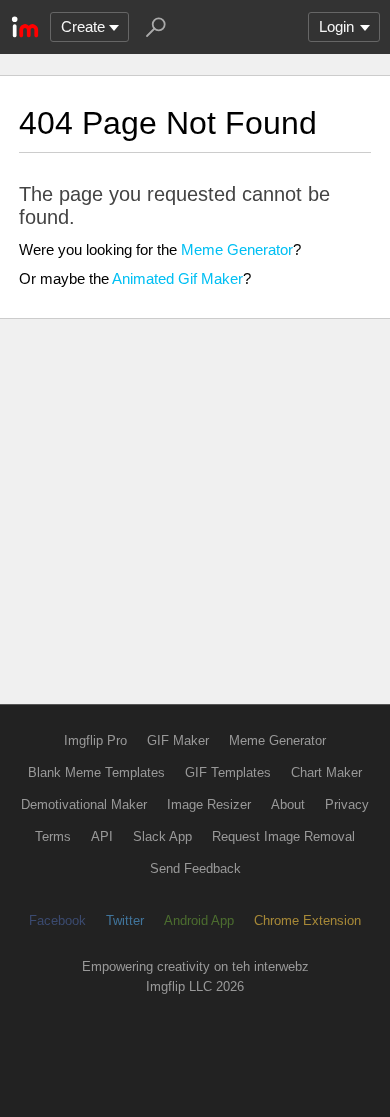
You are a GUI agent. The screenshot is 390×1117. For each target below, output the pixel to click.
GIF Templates (228, 772)
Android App (199, 920)
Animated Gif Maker (177, 278)
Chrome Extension (307, 920)
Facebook (57, 920)
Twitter (125, 920)
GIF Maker (178, 740)
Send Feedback (195, 868)
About (288, 804)
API (102, 836)
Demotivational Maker (84, 804)
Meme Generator (237, 249)
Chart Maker (326, 772)
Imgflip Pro (95, 740)
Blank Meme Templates (96, 772)
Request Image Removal (283, 836)
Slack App (162, 836)
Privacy (347, 804)
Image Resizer (209, 804)
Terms (53, 836)
